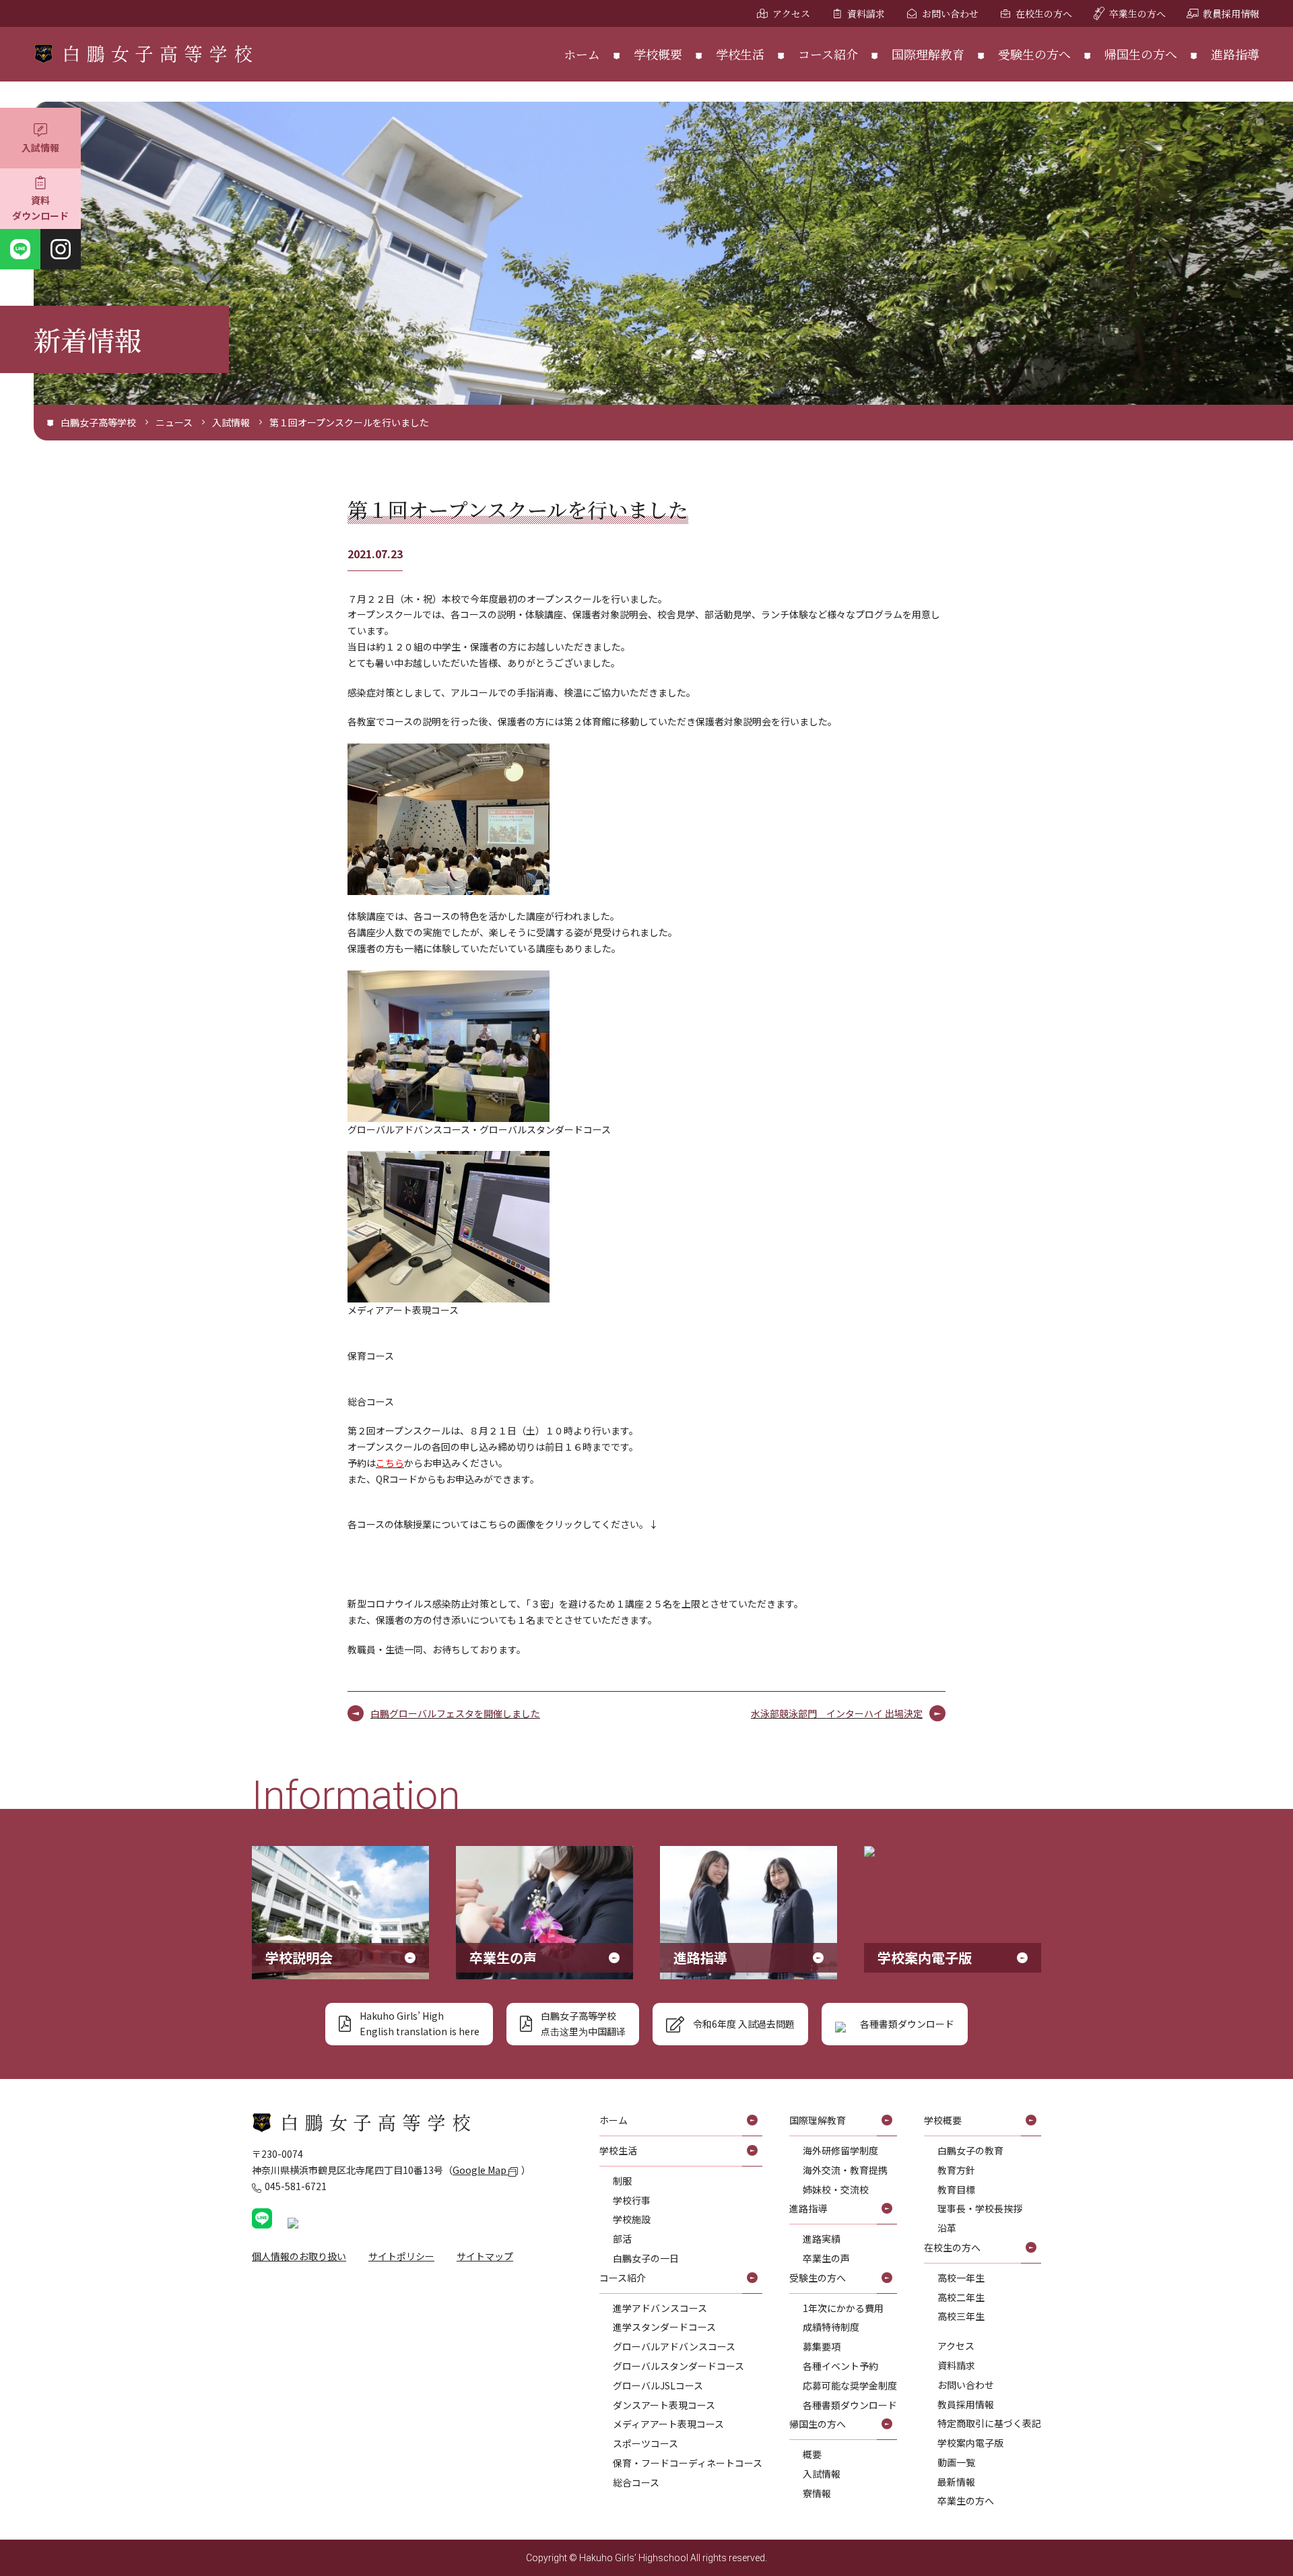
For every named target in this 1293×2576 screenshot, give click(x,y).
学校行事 (632, 2200)
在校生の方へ (1044, 13)
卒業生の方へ (1137, 13)
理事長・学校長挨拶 (980, 2208)
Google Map (480, 2170)
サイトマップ (485, 2256)
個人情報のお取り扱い (299, 2256)
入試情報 (40, 147)
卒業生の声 (826, 2258)
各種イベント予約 (840, 2366)
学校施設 (632, 2219)
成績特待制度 (831, 2327)
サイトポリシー (401, 2256)
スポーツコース (645, 2443)
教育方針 (956, 2170)
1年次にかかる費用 (843, 2308)
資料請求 (866, 13)
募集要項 (822, 2346)
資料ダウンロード (40, 208)
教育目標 (956, 2189)
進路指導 (1235, 54)
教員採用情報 (1231, 13)
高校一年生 (961, 2278)
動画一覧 (956, 2462)
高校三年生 (961, 2316)
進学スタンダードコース (664, 2327)
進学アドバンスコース (660, 2308)
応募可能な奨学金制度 (850, 2385)
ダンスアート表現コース (664, 2405)
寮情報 (817, 2493)
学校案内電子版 (970, 2443)
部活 (622, 2239)
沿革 (947, 2228)
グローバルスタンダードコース (678, 2366)
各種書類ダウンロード (850, 2405)
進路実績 (822, 2239)
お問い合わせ (950, 13)
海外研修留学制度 (840, 2150)
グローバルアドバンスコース (674, 2346)
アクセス (791, 13)
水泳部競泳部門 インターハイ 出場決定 (837, 1713)
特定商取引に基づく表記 (989, 2423)
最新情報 (956, 2482)
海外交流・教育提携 (845, 2170)
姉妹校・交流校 (836, 2189)
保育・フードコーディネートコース (688, 2463)
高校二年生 (961, 2297)
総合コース (636, 2482)
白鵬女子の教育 (970, 2150)
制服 (622, 2181)
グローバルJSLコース (658, 2385)
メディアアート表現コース (668, 2424)
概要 (812, 2454)
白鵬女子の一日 (646, 2258)
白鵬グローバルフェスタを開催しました (455, 1713)
